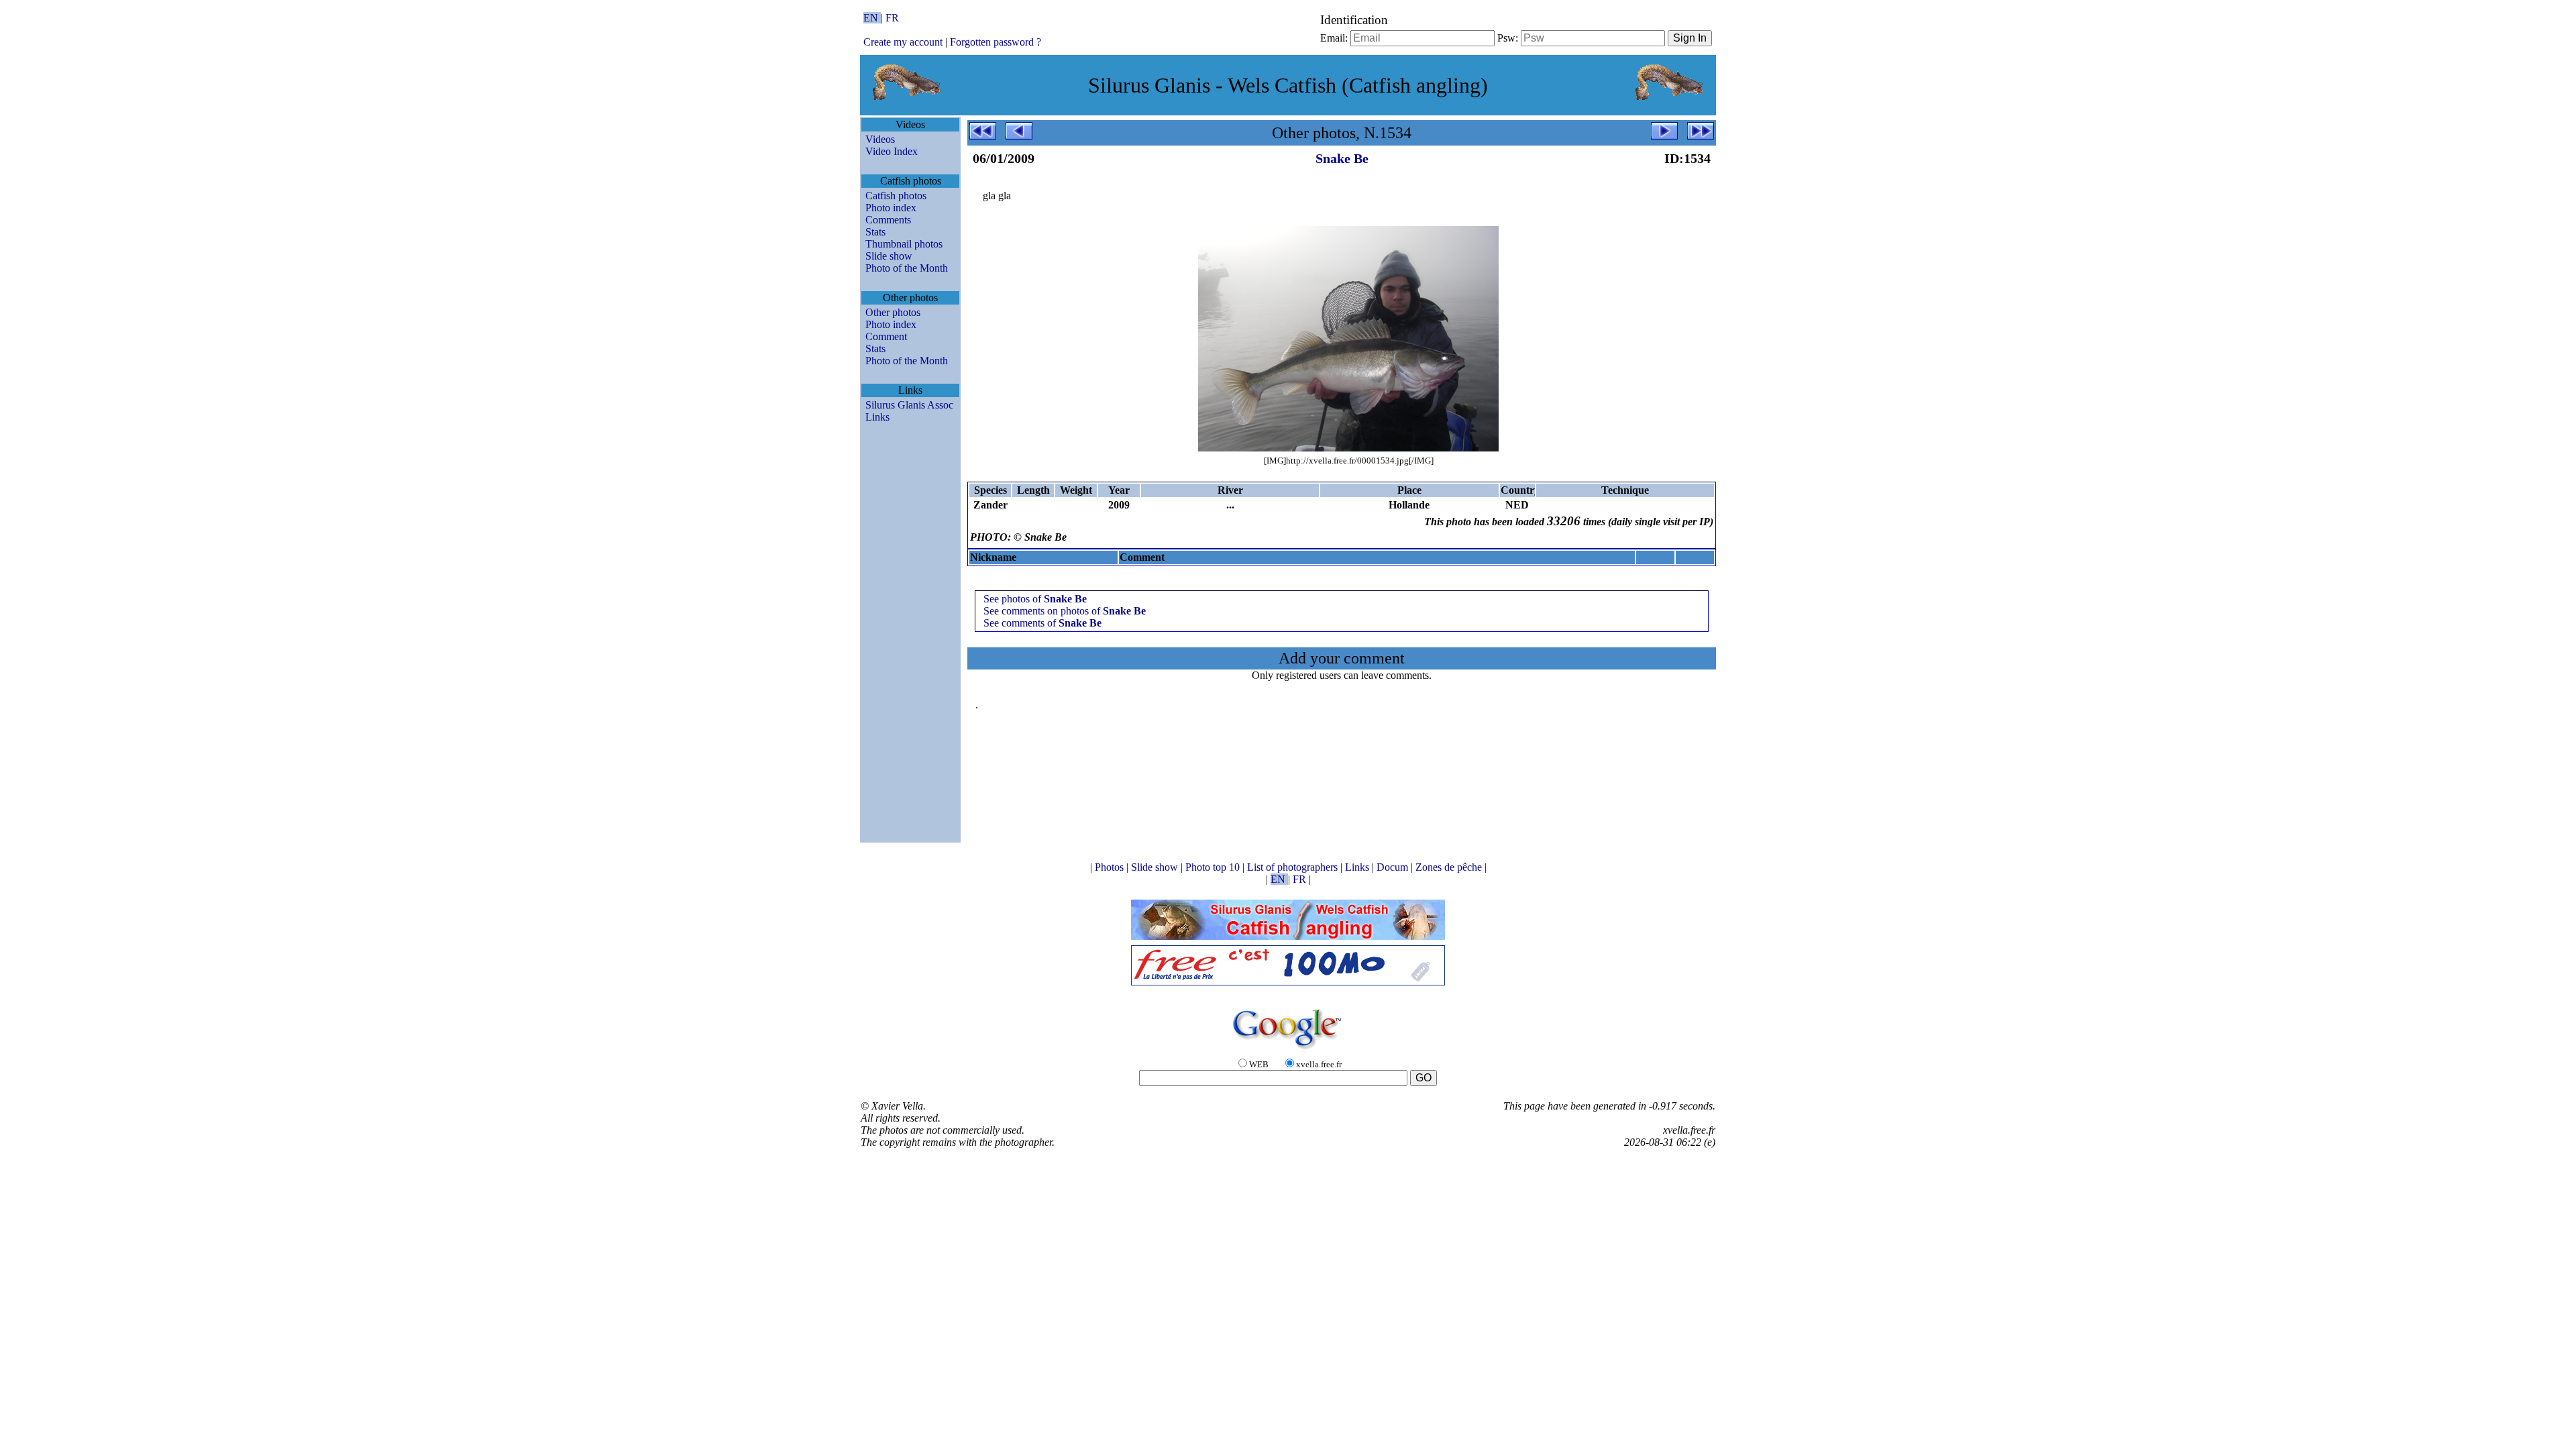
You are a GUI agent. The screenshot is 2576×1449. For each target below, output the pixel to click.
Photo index (891, 208)
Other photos (893, 312)
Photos (1111, 867)
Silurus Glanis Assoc (909, 405)
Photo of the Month (907, 268)
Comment (886, 336)
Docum (1394, 867)
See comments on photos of (1065, 611)
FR (892, 18)
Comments (888, 220)
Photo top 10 (1214, 867)
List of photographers (1294, 867)
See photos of (1035, 599)
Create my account (903, 42)
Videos (880, 139)
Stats (875, 232)
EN (872, 18)
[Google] (1288, 1050)
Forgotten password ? (996, 42)
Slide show (889, 256)
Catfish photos (896, 196)
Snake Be (1342, 158)
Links (877, 417)
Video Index (892, 151)
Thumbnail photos (904, 244)
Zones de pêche (1450, 867)
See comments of (1042, 623)
